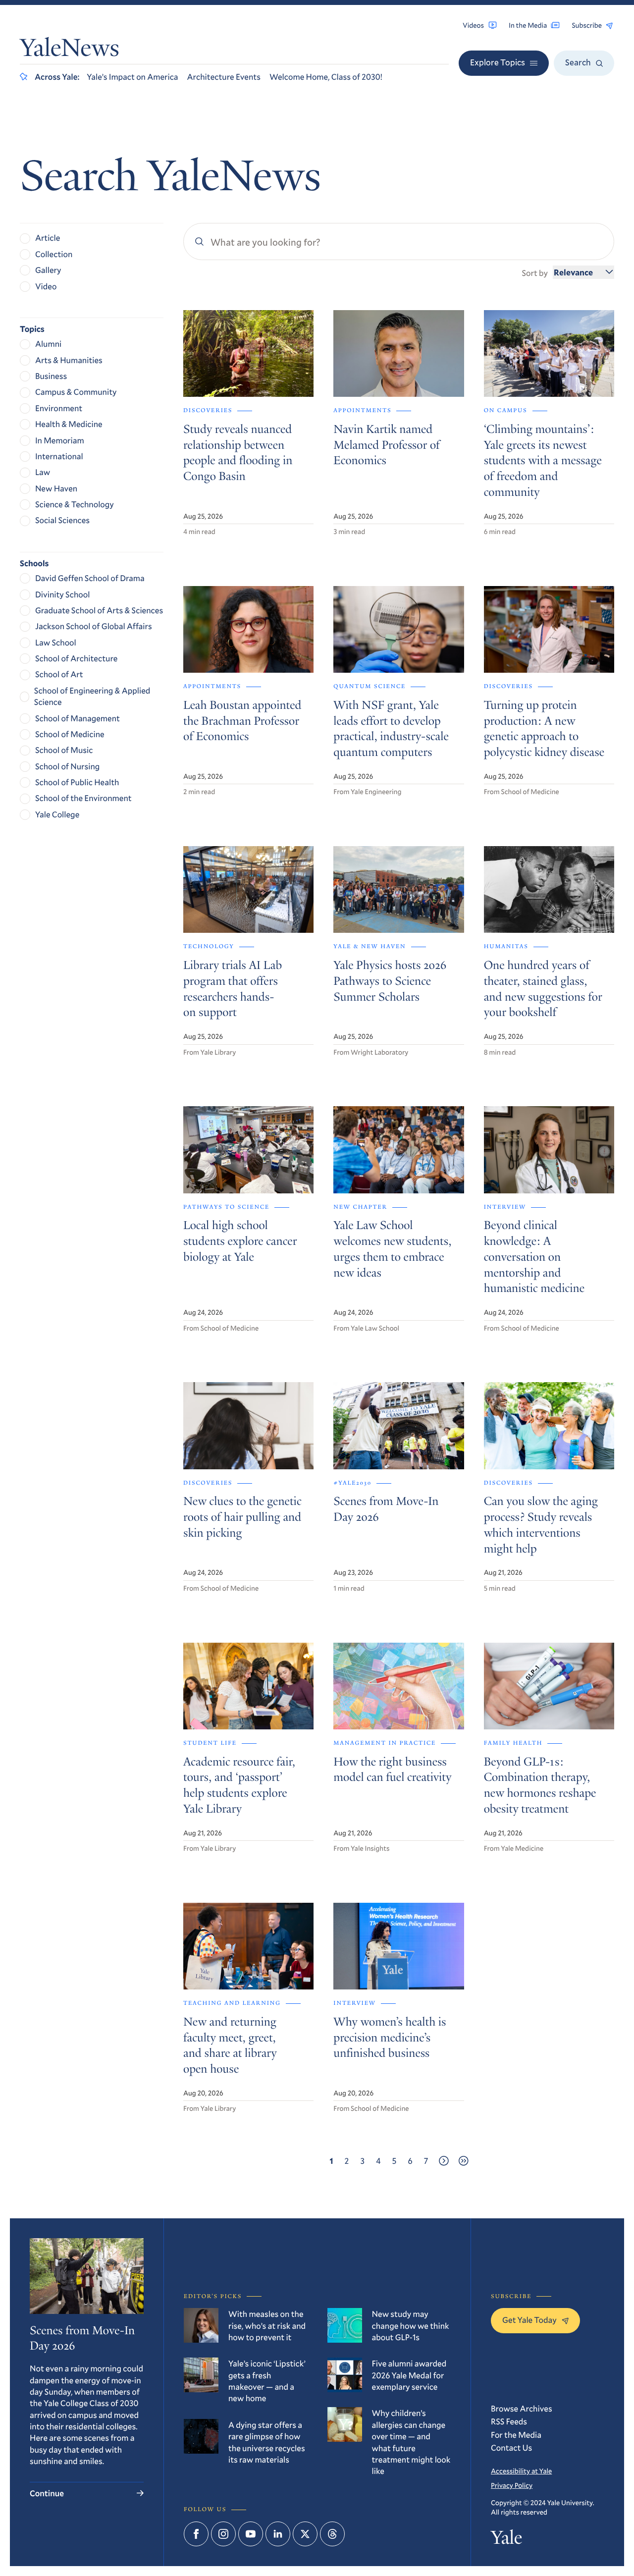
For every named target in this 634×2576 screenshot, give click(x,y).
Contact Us (511, 2447)
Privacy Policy (512, 2485)
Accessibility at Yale (521, 2471)
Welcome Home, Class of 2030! (326, 77)
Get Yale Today (529, 2320)
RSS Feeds (509, 2421)
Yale (506, 2540)
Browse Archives (522, 2408)
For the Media (516, 2435)
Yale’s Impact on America (132, 77)
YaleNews (70, 50)
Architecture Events (224, 77)
